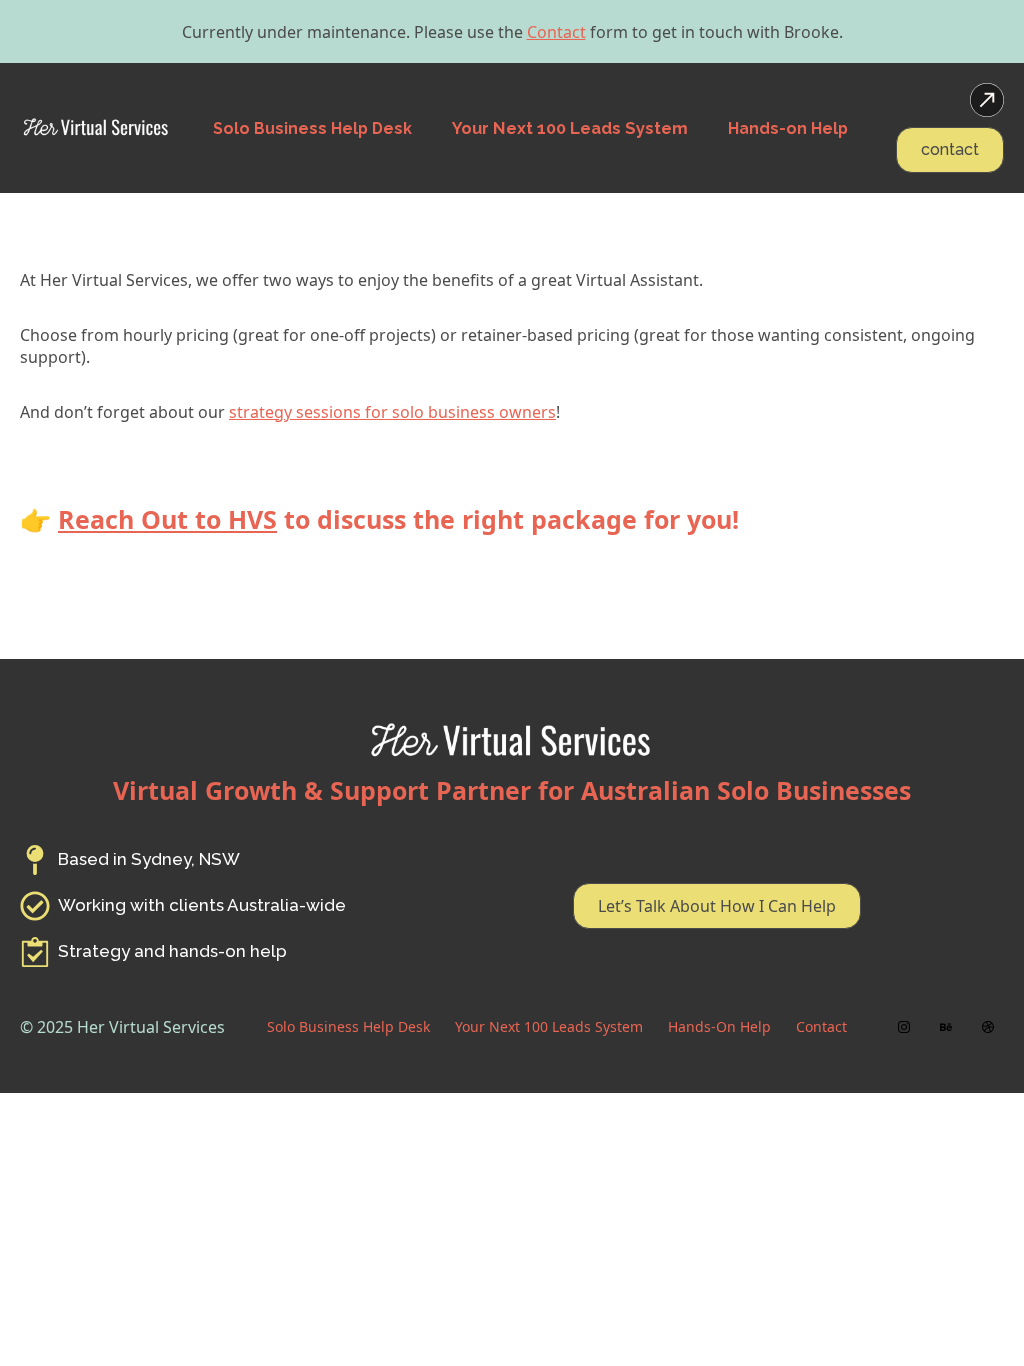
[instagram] (904, 1027)
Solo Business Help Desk (348, 1027)
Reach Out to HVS (167, 519)
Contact (556, 32)
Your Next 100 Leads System (549, 1027)
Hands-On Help (719, 1027)
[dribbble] (988, 1027)
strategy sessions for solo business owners (392, 412)
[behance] (946, 1027)
